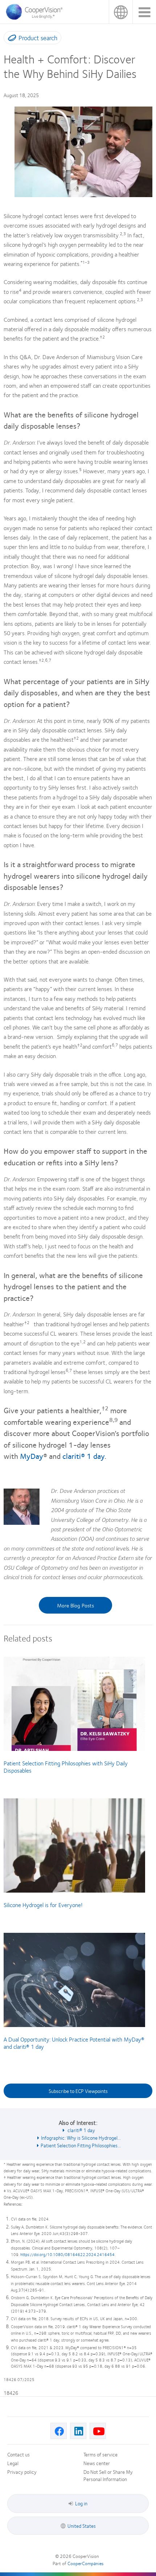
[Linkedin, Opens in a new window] (78, 2431)
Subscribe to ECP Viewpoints (78, 2091)
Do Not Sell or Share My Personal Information (108, 2475)
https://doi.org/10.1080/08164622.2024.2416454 (67, 2254)
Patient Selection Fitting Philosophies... (81, 2145)
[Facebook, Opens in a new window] (59, 2431)
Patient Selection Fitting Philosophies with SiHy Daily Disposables (66, 1767)
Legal (13, 2463)
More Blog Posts (75, 1605)
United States (121, 12)
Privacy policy (22, 2472)
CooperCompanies (85, 2563)
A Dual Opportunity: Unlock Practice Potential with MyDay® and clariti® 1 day (74, 2043)
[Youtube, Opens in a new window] (98, 2431)
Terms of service (100, 2454)
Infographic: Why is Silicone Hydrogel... (81, 2138)
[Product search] (10, 39)
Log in (81, 2503)
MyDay (32, 1456)
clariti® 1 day (83, 1456)
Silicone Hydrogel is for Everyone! (43, 1905)
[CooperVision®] (36, 18)
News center (97, 2463)
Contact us (19, 2454)
